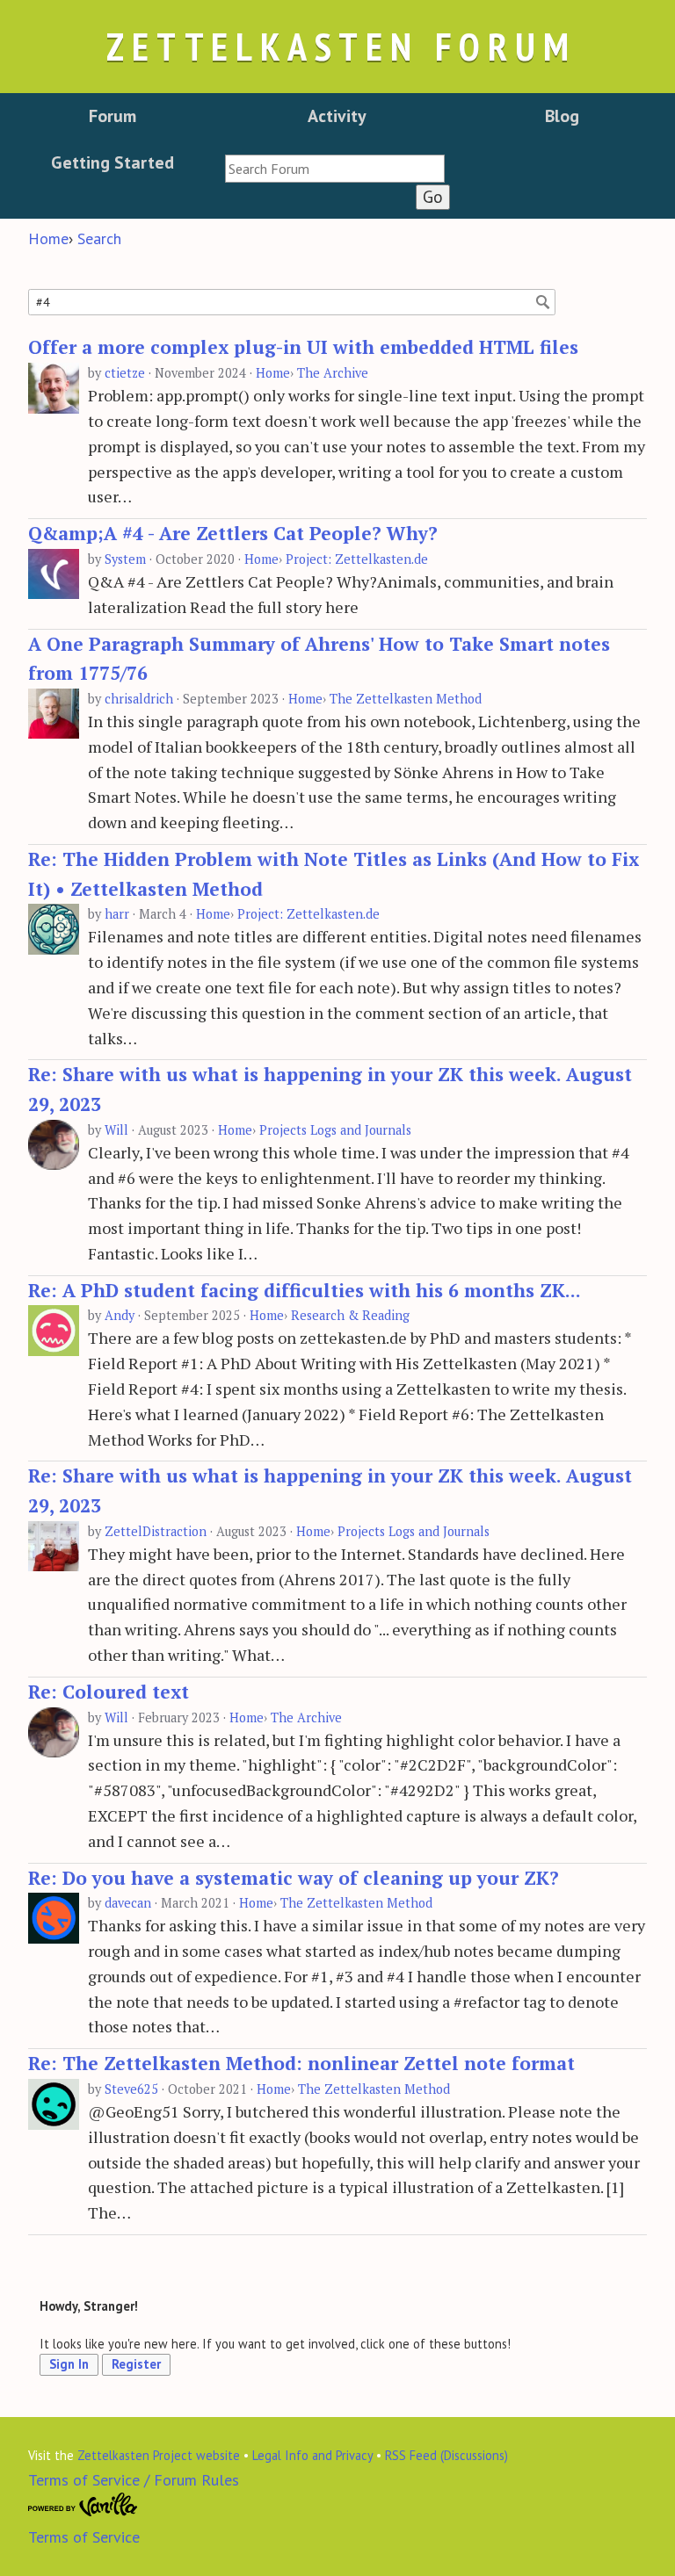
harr (117, 914)
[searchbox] (335, 169)
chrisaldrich (139, 699)
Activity (337, 116)
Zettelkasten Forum (341, 46)
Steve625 (131, 2089)
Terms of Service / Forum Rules (134, 2480)
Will (116, 1130)
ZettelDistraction (156, 1531)
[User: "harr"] (54, 930)
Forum (112, 116)
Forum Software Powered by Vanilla (83, 2505)
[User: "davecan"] (54, 1919)
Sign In (69, 2364)
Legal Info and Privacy (312, 2455)
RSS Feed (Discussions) (446, 2455)
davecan (128, 1903)
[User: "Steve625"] (54, 2105)
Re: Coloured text (109, 1692)
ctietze (125, 373)
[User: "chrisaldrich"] (54, 714)
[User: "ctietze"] (54, 389)
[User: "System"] (54, 575)
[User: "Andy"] (54, 1331)
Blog (562, 116)
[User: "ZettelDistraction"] (54, 1547)
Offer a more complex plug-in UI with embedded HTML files (303, 347)
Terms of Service (84, 2537)
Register (136, 2364)
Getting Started (112, 162)
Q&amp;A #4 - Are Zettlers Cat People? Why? (233, 533)
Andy (120, 1315)
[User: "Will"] (54, 1146)
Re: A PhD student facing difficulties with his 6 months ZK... (305, 1290)
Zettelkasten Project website (159, 2455)
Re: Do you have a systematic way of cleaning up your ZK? (294, 1878)
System (125, 559)
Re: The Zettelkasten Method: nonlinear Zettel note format (301, 2063)
